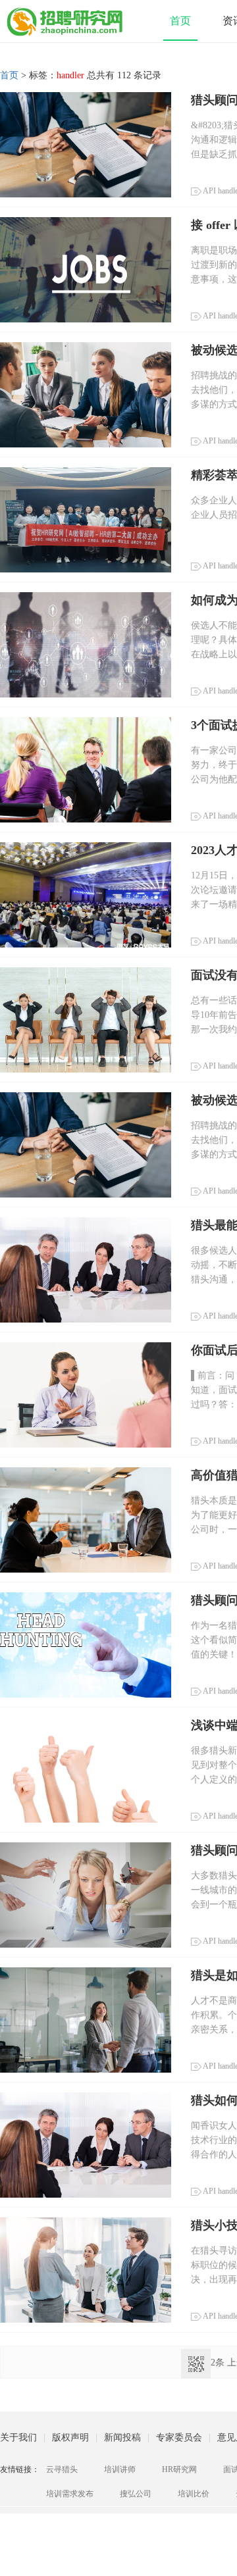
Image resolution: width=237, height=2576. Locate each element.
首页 (180, 21)
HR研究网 (179, 2469)
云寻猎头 (62, 2469)
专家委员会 (179, 2437)
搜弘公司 (136, 2494)
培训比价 (194, 2494)
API (209, 191)
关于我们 (18, 2437)
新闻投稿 (122, 2437)
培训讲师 (120, 2469)
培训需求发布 (70, 2494)
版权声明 (70, 2437)
